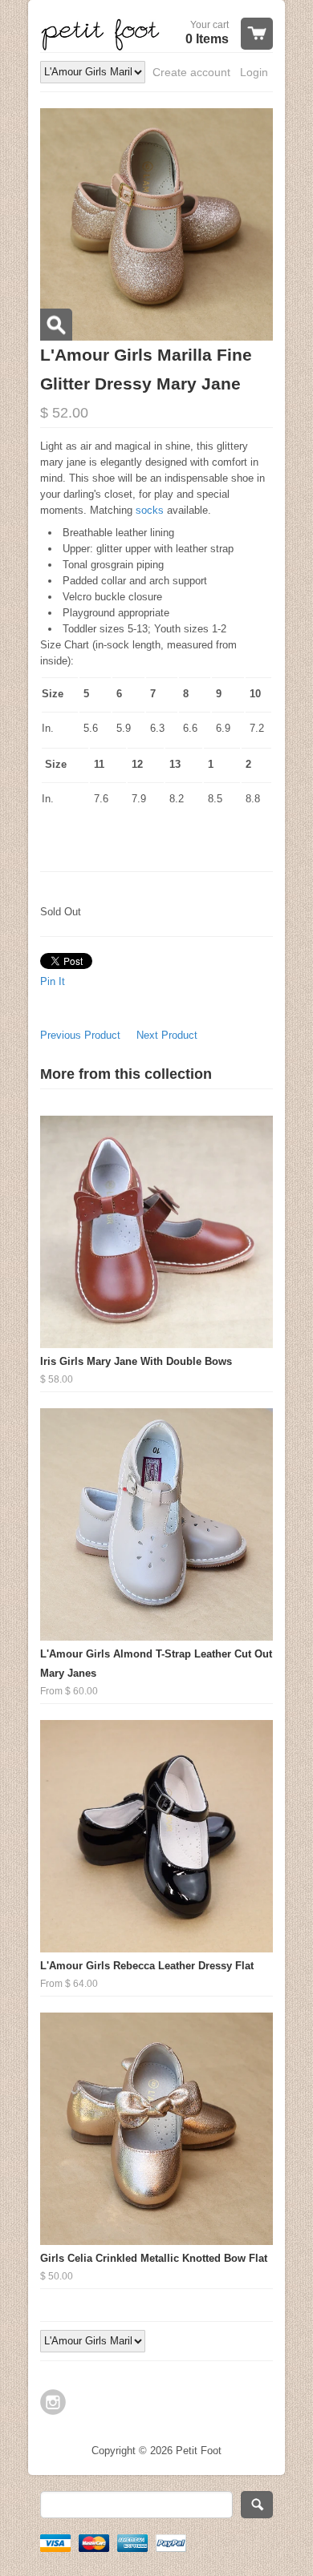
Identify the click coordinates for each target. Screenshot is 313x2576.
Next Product (167, 1035)
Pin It (53, 981)
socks (151, 510)
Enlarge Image (56, 325)
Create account (191, 72)
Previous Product (80, 1035)
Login (254, 72)
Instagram (53, 2402)
